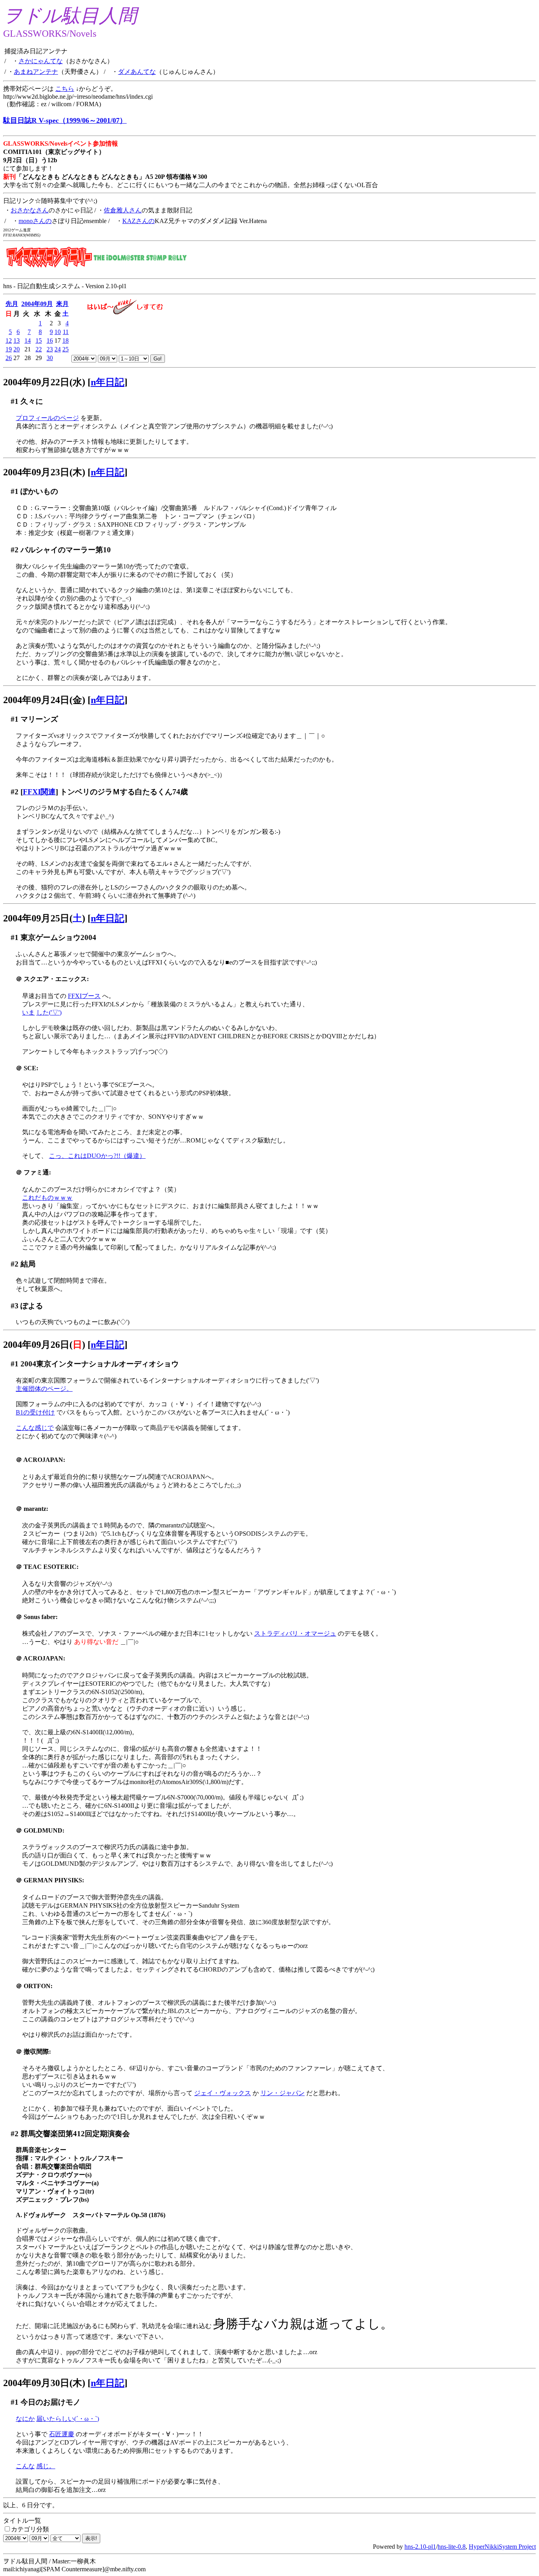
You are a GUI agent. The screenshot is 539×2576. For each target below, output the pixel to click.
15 (39, 341)
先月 (12, 304)
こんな (25, 2466)
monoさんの (35, 221)
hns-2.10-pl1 (420, 2547)
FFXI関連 (39, 792)
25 (66, 349)
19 (9, 349)
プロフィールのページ (47, 418)
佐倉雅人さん (123, 210)
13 (17, 341)
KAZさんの (138, 221)
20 (17, 349)
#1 (15, 401)
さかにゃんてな (41, 61)
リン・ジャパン (283, 2093)
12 (9, 341)
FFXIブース (84, 996)
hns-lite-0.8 (452, 2547)
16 (50, 341)
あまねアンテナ (36, 72)
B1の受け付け (35, 1412)
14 (28, 341)
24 (58, 349)
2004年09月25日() (44, 918)
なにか (25, 2419)
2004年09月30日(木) (44, 2383)
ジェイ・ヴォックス (223, 2093)
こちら (65, 89)
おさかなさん (30, 210)
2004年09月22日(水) (44, 382)
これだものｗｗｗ (47, 1198)
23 (50, 349)
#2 (15, 550)
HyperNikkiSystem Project (502, 2547)
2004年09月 (37, 304)
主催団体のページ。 (44, 1389)
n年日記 (108, 382)
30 (50, 358)
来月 (62, 304)
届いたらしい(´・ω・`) (68, 2419)
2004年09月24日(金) (44, 700)
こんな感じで (35, 1428)
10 (58, 332)
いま (28, 1012)
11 (66, 332)
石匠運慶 (62, 2434)
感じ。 (46, 2466)
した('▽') (49, 1012)
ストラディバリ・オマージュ (295, 1633)
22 (39, 349)
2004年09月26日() (44, 1345)
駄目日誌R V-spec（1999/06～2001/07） (65, 120)
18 (66, 341)
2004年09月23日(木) (44, 472)
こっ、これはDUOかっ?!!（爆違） (97, 1156)
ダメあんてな (137, 72)
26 (9, 358)
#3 (15, 1306)
